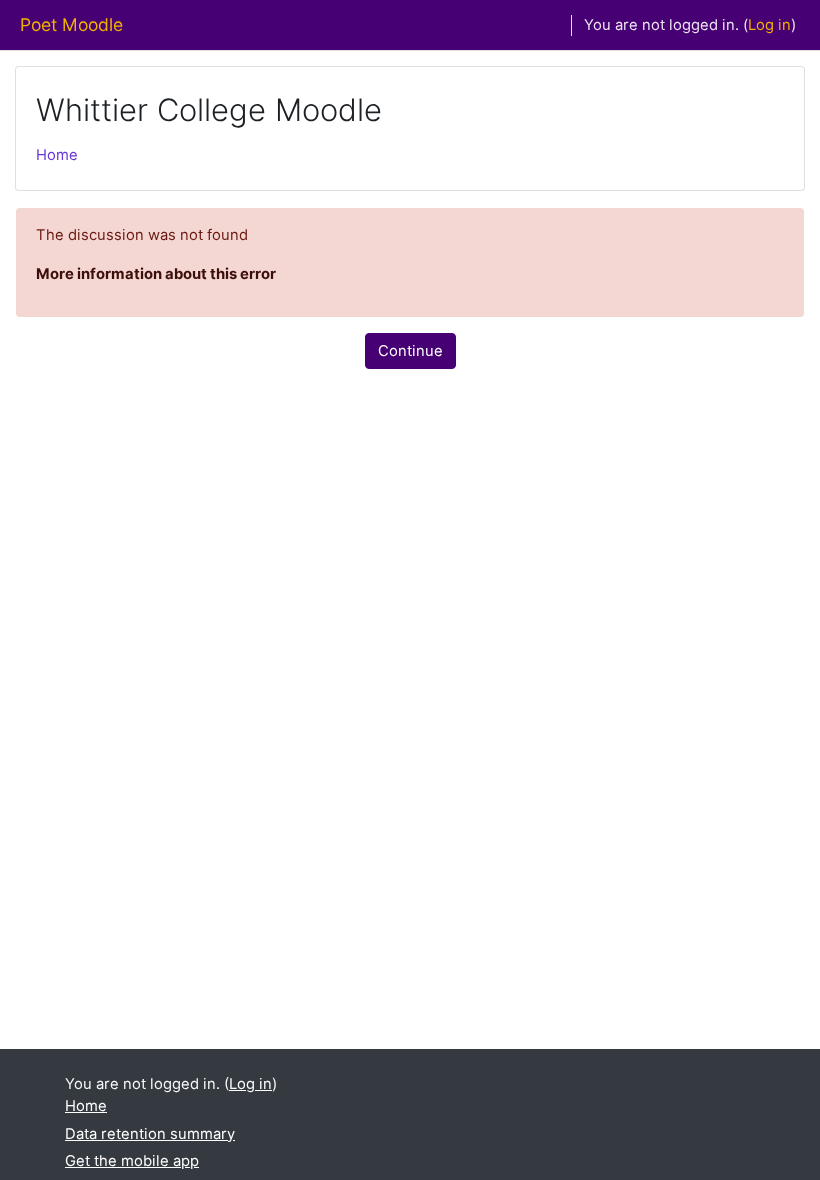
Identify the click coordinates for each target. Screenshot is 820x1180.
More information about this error (156, 274)
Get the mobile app (132, 1161)
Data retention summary (150, 1134)
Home (57, 155)
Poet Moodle (71, 24)
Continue (410, 351)
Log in (769, 25)
